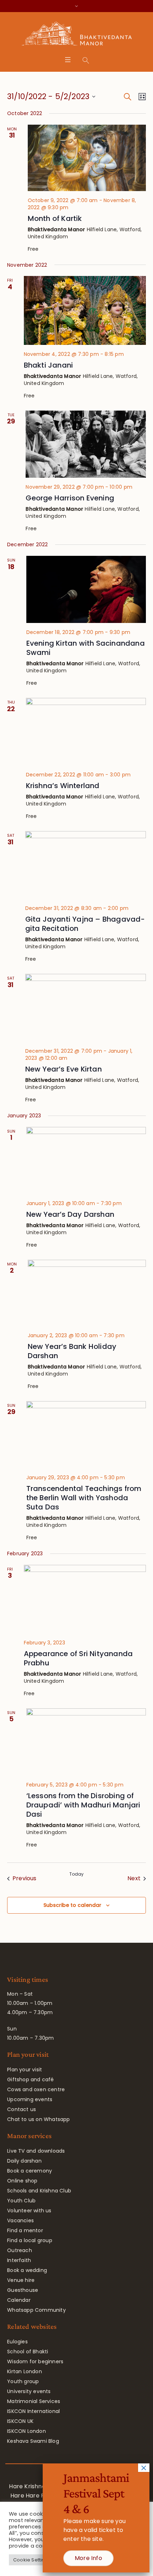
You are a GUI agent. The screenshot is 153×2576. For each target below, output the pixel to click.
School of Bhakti (28, 2352)
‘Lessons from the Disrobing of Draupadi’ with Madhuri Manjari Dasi (83, 1805)
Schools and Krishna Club (39, 2191)
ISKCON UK (20, 2421)
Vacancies (20, 2220)
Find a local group (30, 2240)
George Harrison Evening (70, 498)
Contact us (22, 2109)
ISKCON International (33, 2411)
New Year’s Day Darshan (70, 1214)
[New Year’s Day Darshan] (86, 1160)
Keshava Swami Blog (33, 2441)
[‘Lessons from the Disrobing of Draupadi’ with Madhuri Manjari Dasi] (86, 1742)
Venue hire (21, 2280)
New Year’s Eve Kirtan (64, 1069)
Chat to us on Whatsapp (38, 2119)
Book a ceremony (30, 2171)
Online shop (22, 2181)
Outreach (20, 2250)
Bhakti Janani (49, 365)
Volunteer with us (29, 2211)
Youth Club (21, 2201)
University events (29, 2391)
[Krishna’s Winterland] (86, 732)
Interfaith (19, 2260)
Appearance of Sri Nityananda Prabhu (78, 1658)
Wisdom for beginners (35, 2361)
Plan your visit (25, 2070)
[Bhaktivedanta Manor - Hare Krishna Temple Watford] (77, 35)
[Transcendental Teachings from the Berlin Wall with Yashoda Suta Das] (86, 1435)
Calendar (19, 2300)
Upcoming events (30, 2099)
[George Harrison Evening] (86, 444)
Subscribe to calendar (72, 1905)
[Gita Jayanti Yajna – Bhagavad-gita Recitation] (86, 865)
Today (77, 1874)
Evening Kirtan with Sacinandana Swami (86, 648)
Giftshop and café (30, 2079)
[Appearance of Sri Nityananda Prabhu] (85, 1599)
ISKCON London (27, 2431)
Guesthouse (23, 2290)
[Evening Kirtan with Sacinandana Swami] (86, 589)
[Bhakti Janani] (85, 310)
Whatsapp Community (36, 2310)
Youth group (23, 2381)
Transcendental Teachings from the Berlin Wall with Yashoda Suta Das (84, 1498)
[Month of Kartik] (87, 158)
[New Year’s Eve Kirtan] (86, 1008)
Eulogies (17, 2342)
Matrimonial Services (34, 2401)
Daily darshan (24, 2161)
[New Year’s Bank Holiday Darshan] (87, 1293)
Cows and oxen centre (36, 2089)
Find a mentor (25, 2230)
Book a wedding (27, 2270)
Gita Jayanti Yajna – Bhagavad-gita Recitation (85, 924)
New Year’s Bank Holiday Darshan (72, 1351)
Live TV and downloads (36, 2151)
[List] (141, 97)
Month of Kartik (55, 218)
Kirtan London (25, 2371)
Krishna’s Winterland (63, 786)
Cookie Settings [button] (32, 2560)
